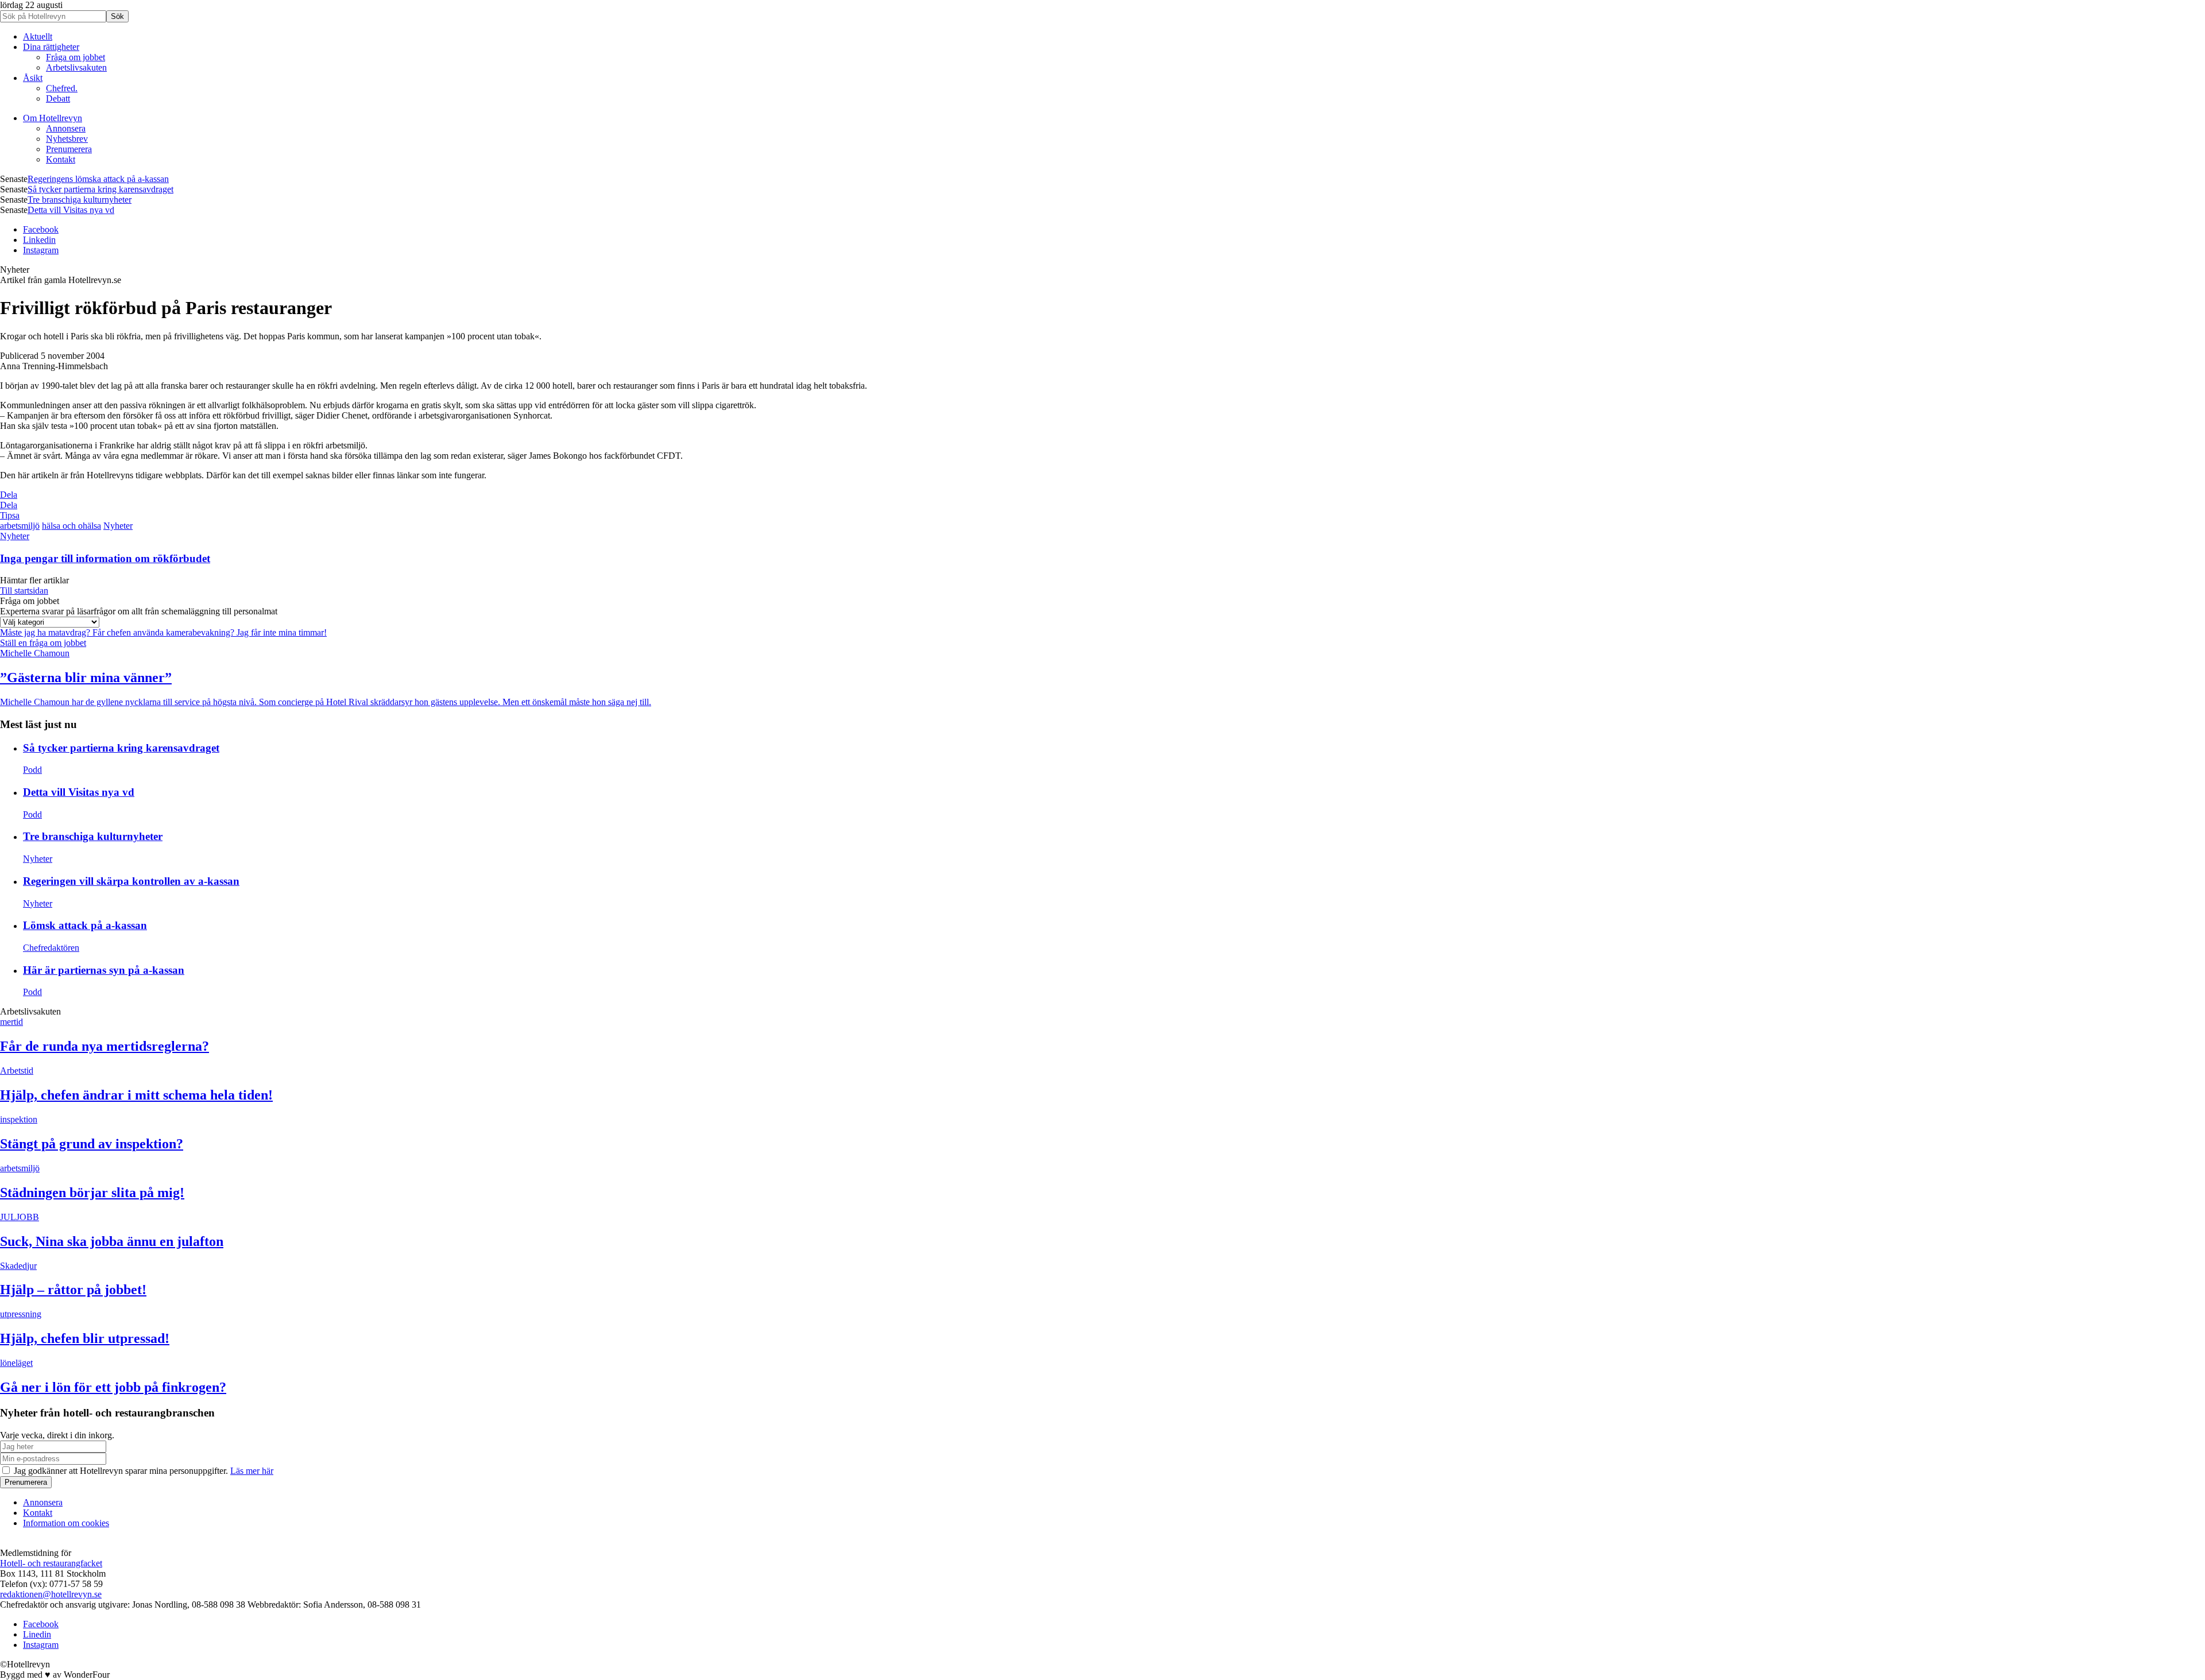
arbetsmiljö (20, 526)
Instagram (41, 250)
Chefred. (62, 88)
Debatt (58, 98)
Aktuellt (38, 36)
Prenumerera (69, 149)
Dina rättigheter (51, 47)
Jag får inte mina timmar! (282, 632)
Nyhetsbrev (67, 139)
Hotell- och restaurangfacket (51, 1563)
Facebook (41, 229)
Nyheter (118, 526)
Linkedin (39, 240)
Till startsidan (24, 591)
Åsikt (33, 78)
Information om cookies (66, 1523)
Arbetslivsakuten (76, 67)
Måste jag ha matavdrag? (46, 632)
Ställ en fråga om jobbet (43, 643)
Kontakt (61, 159)
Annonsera (66, 128)
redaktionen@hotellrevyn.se (51, 1594)
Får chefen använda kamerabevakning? (165, 632)
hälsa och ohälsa (71, 526)
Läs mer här (252, 1471)
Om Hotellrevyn (53, 118)
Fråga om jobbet (76, 57)
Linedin (37, 1634)
